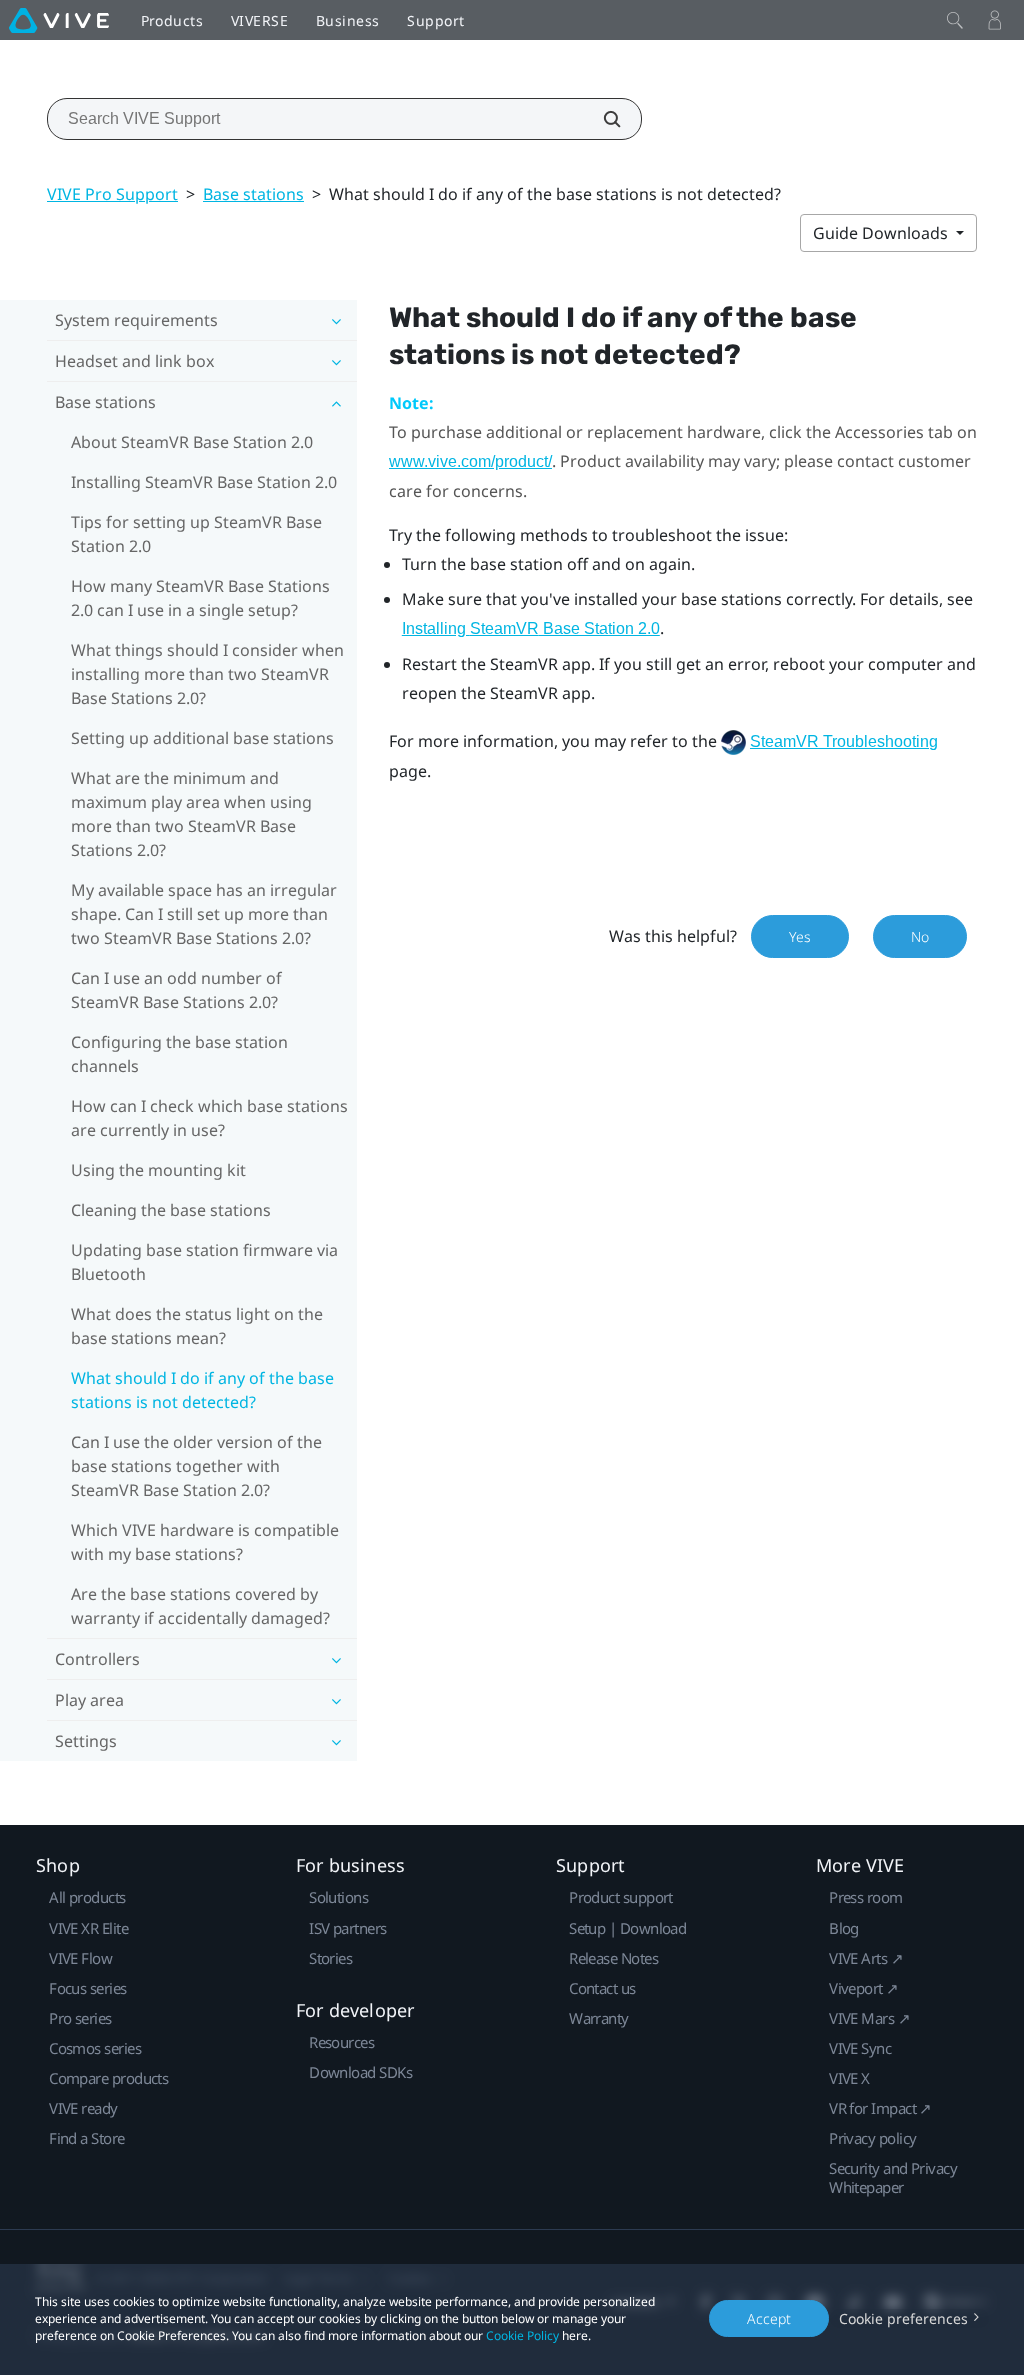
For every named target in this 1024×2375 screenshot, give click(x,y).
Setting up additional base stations (202, 738)
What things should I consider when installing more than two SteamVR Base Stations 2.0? (207, 674)
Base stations (253, 194)
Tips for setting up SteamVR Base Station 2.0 (196, 534)
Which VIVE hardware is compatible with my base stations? (205, 1542)
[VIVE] (59, 20)
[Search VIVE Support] (601, 119)
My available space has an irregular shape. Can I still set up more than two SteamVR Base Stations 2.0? (204, 914)
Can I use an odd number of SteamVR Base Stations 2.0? (176, 990)
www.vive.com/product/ (470, 461)
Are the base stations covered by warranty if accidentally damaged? (200, 1606)
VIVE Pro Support (112, 194)
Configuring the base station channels (179, 1054)
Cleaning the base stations (171, 1210)
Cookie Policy (522, 2335)
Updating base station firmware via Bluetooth (204, 1262)
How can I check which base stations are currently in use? (209, 1118)
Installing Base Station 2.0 (531, 628)
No (920, 936)
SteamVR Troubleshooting (844, 741)
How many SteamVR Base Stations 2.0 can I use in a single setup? (200, 598)
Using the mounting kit (158, 1170)
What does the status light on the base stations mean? (197, 1326)
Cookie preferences (903, 2318)
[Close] (955, 20)
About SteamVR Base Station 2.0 (192, 442)
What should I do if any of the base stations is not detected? (202, 1390)
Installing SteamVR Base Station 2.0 (204, 482)
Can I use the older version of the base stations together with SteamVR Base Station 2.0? (196, 1466)
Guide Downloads (882, 233)
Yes (800, 936)
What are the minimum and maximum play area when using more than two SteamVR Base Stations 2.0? (191, 814)
